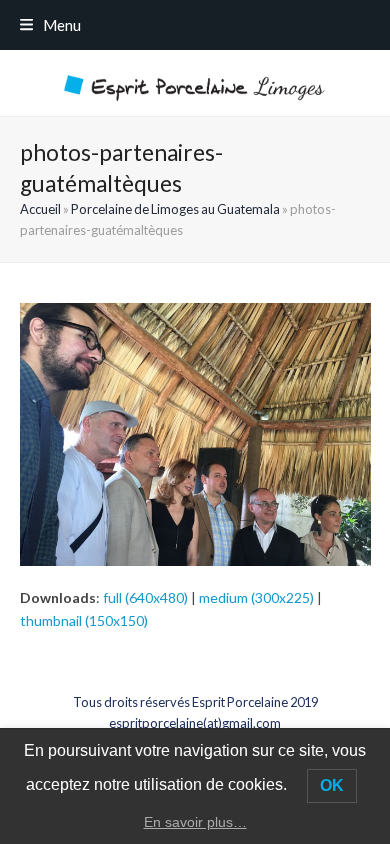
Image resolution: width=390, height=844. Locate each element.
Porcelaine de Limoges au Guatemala (175, 209)
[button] (50, 25)
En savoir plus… (195, 822)
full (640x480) (145, 597)
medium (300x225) (256, 597)
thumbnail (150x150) (84, 620)
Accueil (40, 209)
